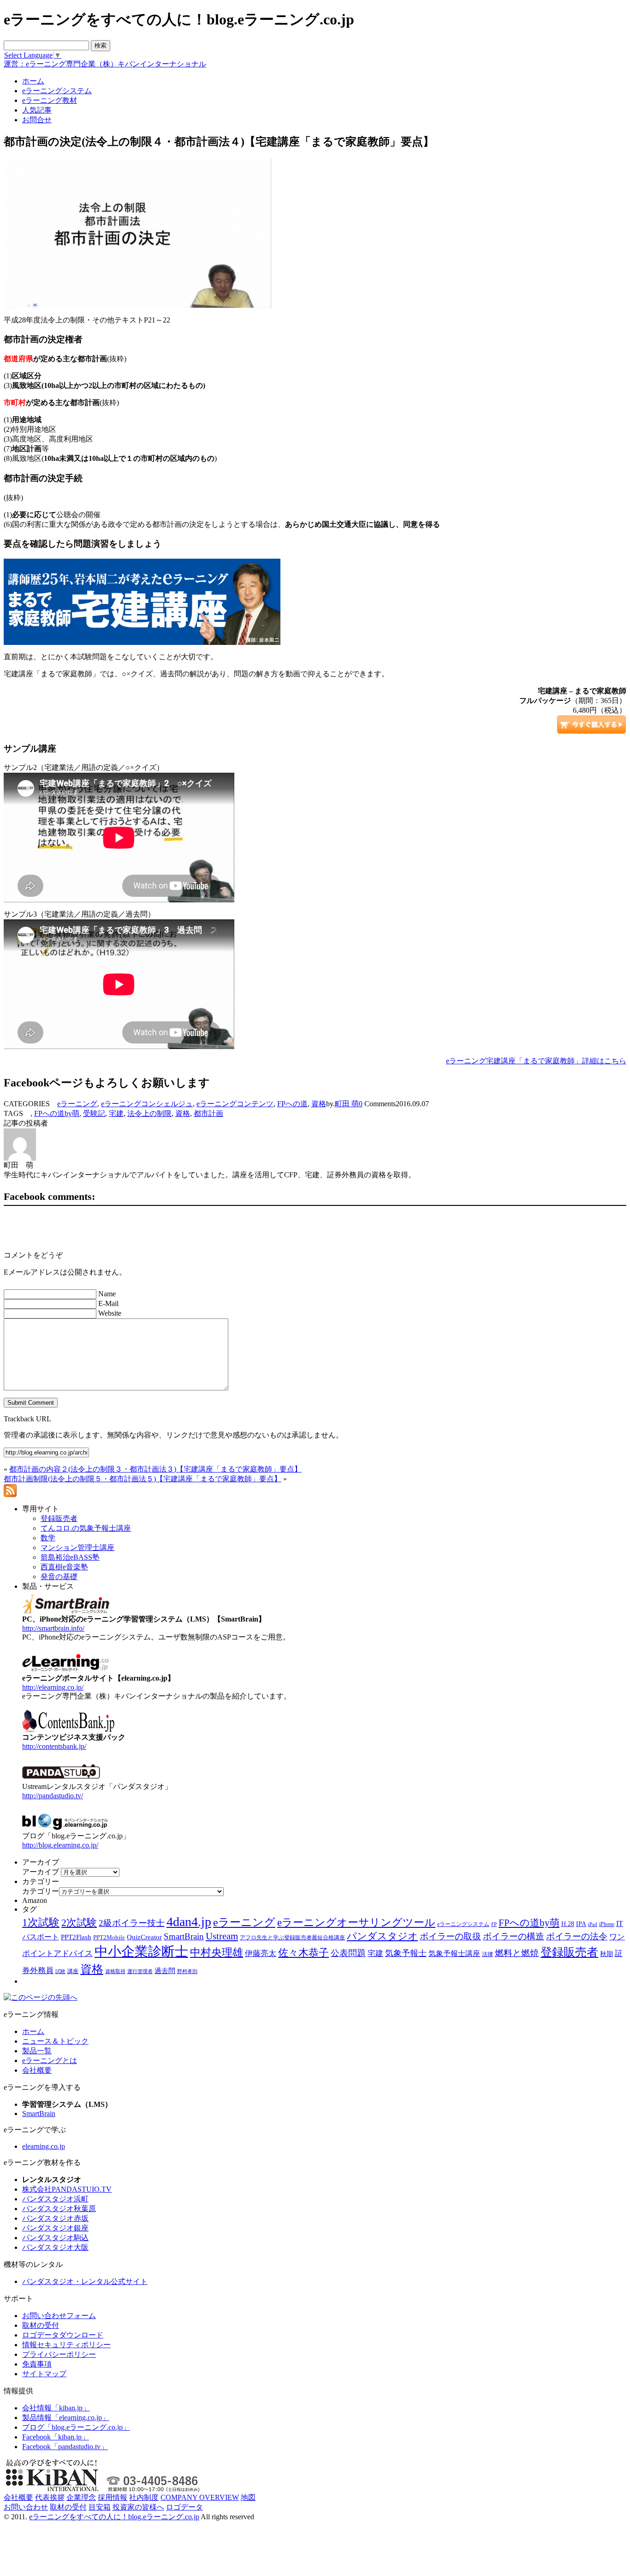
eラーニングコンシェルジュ (147, 1104)
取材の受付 (41, 2325)
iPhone (607, 1924)
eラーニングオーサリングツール (356, 1923)
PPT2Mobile (109, 1937)
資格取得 (115, 1971)
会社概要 (37, 2070)
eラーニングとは (50, 2060)
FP (494, 1924)
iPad (593, 1924)
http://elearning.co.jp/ (53, 1687)
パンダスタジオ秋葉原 (59, 2209)
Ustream (222, 1936)
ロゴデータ (184, 2507)
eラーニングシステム (463, 1924)
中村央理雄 (217, 1952)
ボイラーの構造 (514, 1936)
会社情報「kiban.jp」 (56, 2408)
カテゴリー (41, 1891)
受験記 (94, 1113)
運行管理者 (140, 1971)
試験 (60, 1971)
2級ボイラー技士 (132, 1923)
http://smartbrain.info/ (53, 1628)
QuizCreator (144, 1937)
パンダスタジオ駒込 (55, 2238)
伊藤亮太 (261, 1953)
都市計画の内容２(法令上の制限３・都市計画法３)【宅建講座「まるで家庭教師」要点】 (155, 1469)
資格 (319, 1104)
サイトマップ (44, 2374)
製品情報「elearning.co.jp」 (66, 2418)
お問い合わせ (26, 2507)
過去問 (165, 1971)
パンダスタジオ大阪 (55, 2247)
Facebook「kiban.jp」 (56, 2437)
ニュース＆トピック (55, 2041)
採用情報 (113, 2497)
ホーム (33, 2031)
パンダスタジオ (382, 1936)
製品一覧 (37, 2051)
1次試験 (41, 1922)
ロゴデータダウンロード (63, 2335)
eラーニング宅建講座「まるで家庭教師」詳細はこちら (536, 1061)
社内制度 (144, 2497)
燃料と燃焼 (517, 1953)
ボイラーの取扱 (450, 1936)
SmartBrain (184, 1936)
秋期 (606, 1954)
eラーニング (77, 1104)
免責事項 (37, 2364)
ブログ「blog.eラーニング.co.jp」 (76, 2427)
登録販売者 (569, 1952)
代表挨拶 (50, 2497)
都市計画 (208, 1113)
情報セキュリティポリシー (66, 2345)
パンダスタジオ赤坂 (55, 2218)
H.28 (568, 1924)
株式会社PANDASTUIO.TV (67, 2189)
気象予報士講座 (454, 1953)
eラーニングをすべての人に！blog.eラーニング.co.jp (114, 2517)
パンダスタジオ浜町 (55, 2199)
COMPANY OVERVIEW (200, 2497)
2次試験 (79, 1923)
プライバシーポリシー (59, 2354)
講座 (73, 1971)
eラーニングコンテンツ (235, 1104)
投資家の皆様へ (138, 2507)
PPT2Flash (76, 1937)
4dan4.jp (189, 1922)
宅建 (116, 1113)
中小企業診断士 (141, 1951)
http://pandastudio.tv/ (53, 1796)
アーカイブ (41, 1872)
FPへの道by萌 (57, 1113)
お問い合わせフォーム (59, 2316)
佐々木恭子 (303, 1953)
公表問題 (348, 1953)
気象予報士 (406, 1953)
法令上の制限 (149, 1113)
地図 (248, 2497)
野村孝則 (187, 1971)
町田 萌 (347, 1104)
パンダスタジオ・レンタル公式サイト (85, 2281)
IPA (581, 1924)
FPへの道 (292, 1104)
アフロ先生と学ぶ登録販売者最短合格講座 (292, 1938)
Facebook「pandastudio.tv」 (65, 2447)
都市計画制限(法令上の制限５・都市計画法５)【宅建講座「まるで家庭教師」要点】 (143, 1479)
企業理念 (81, 2497)
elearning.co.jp (44, 2146)
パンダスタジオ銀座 (55, 2228)
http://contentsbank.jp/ (54, 1746)
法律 (487, 1954)
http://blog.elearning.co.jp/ (60, 1845)
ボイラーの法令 (577, 1936)
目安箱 (100, 2507)
